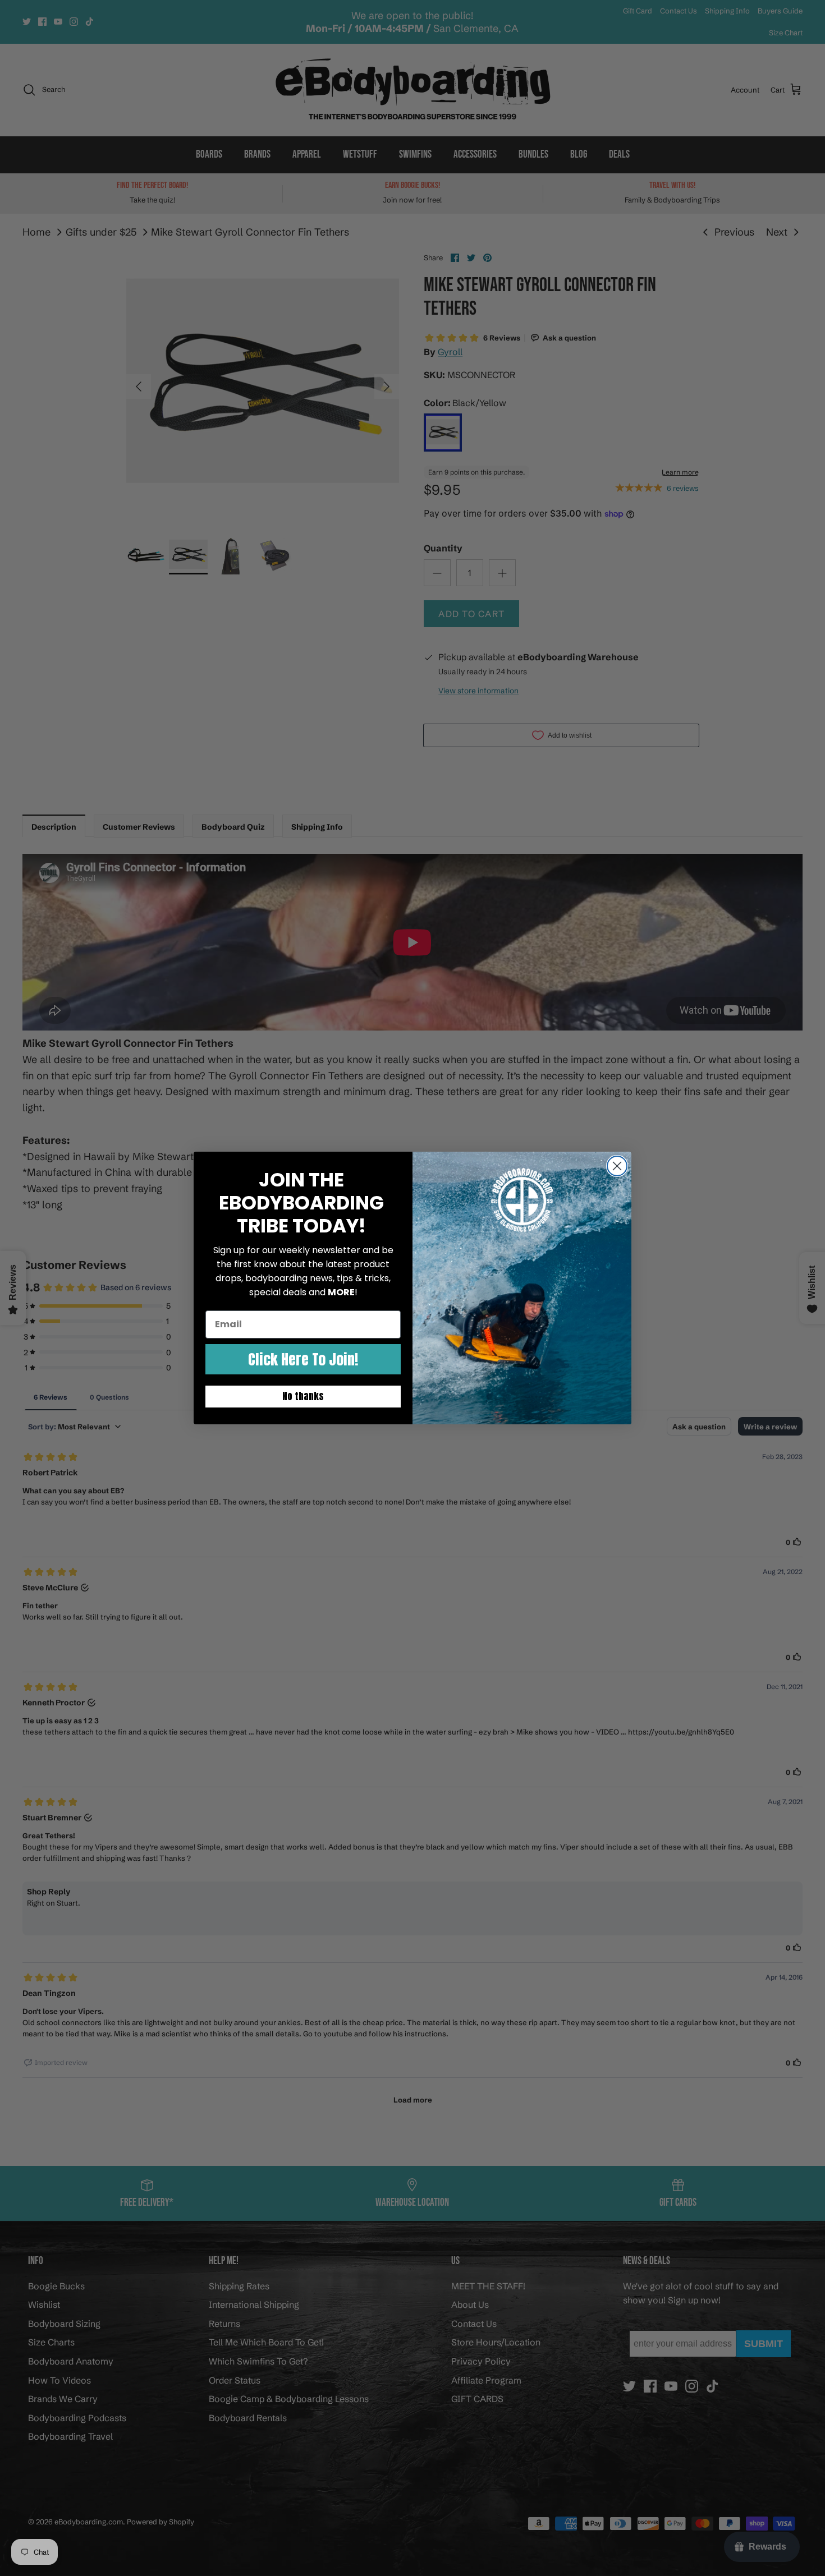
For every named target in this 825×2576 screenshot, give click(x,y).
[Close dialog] (617, 1166)
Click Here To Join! (303, 1359)
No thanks (303, 1396)
